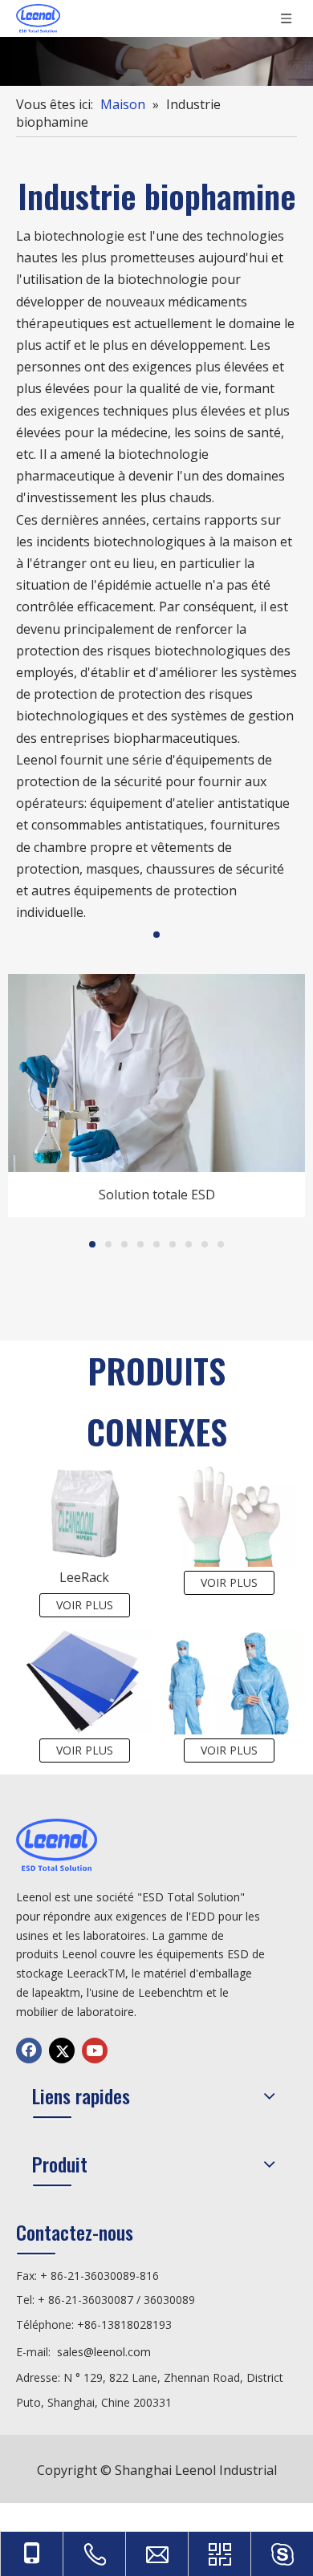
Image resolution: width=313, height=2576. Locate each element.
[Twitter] (62, 2051)
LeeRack (84, 1577)
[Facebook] (29, 2051)
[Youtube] (95, 2051)
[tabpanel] (156, 1095)
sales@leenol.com (104, 2352)
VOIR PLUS (85, 1605)
